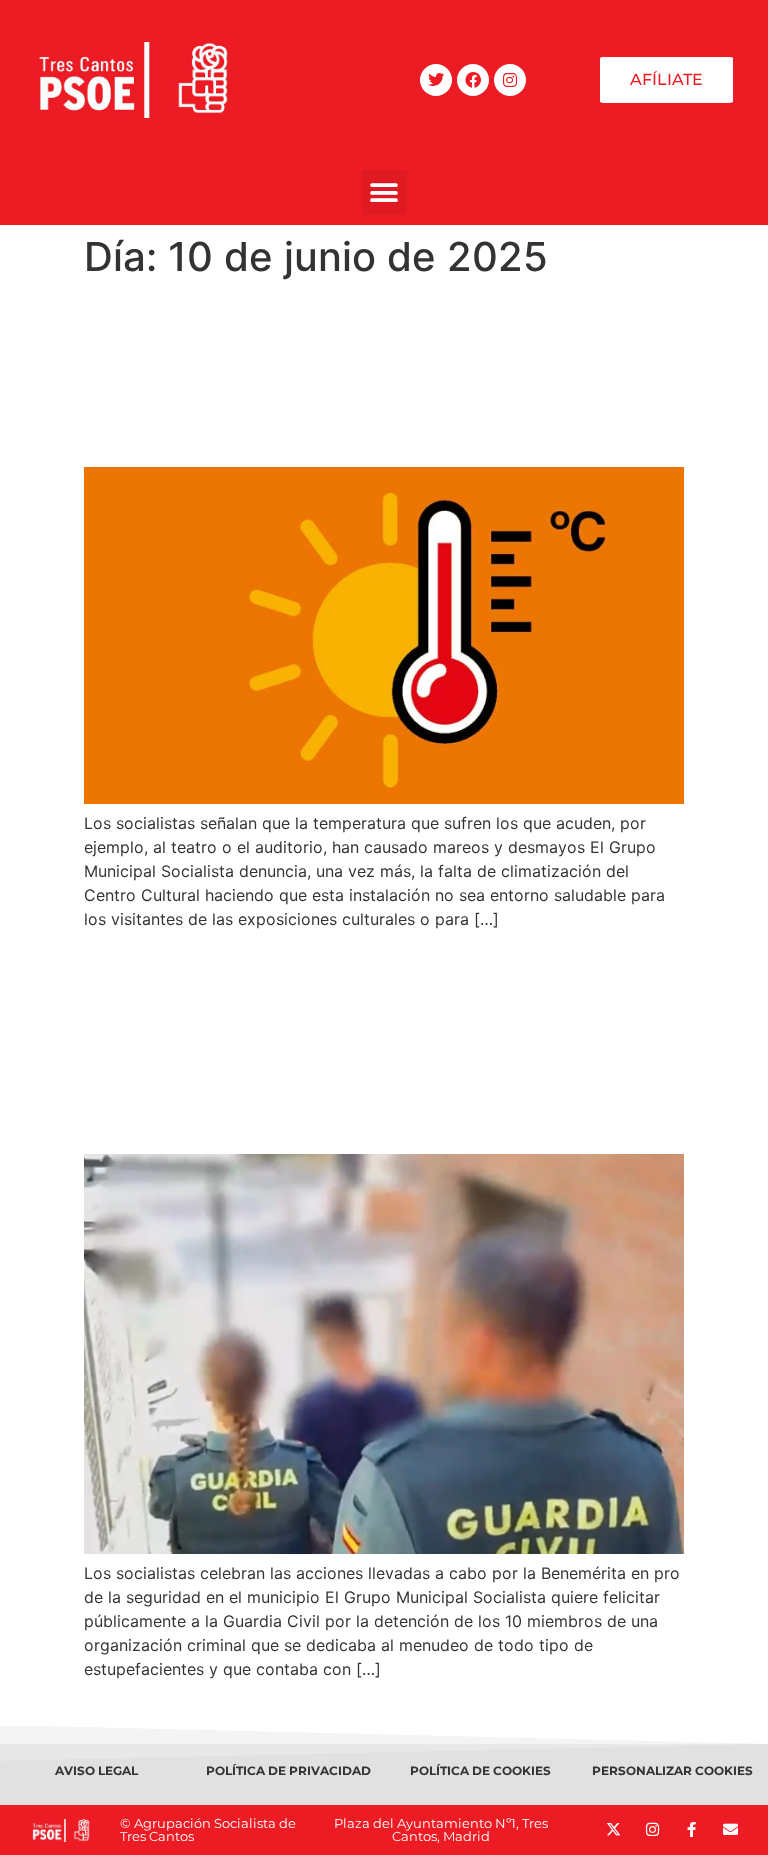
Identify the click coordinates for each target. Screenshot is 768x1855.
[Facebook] (473, 80)
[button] (384, 192)
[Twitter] (436, 80)
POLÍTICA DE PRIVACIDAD (288, 1770)
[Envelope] (730, 1829)
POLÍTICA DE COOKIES (480, 1770)
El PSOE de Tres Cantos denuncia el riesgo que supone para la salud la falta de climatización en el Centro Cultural (380, 373)
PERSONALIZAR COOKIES (672, 1770)
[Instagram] (510, 80)
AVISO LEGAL (96, 1770)
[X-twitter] (613, 1829)
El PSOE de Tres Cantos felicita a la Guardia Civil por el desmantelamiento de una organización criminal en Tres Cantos (373, 1041)
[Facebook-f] (691, 1829)
